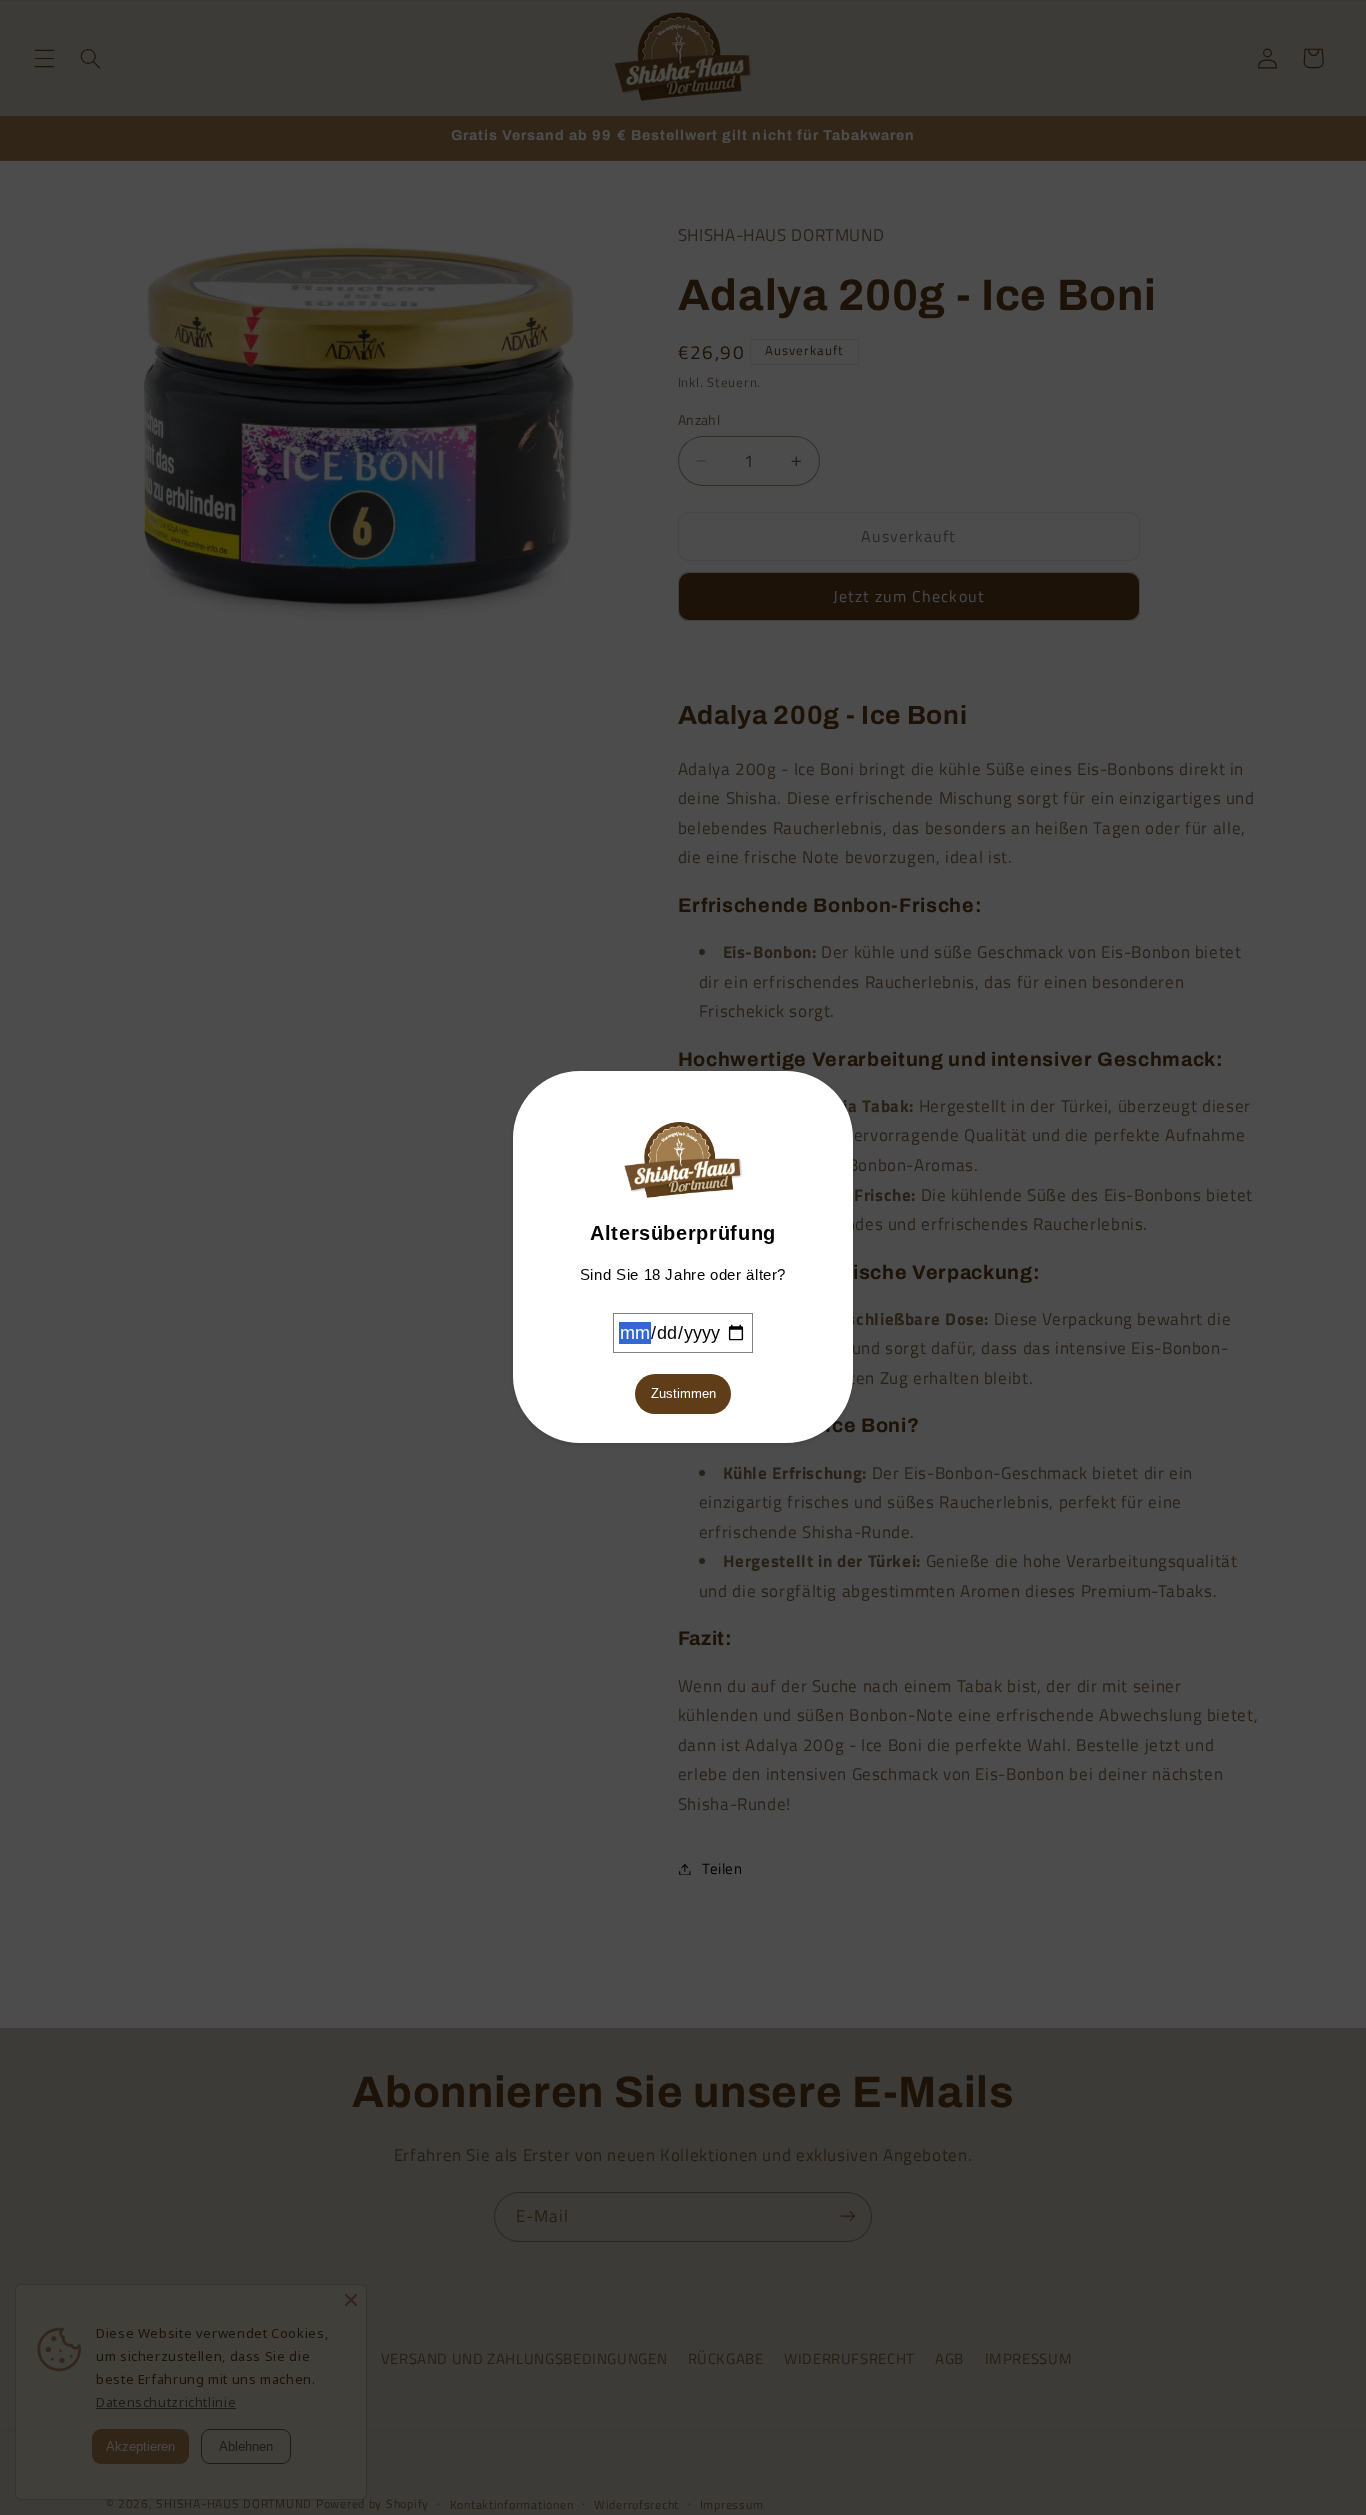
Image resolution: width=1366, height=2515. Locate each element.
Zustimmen (683, 1393)
